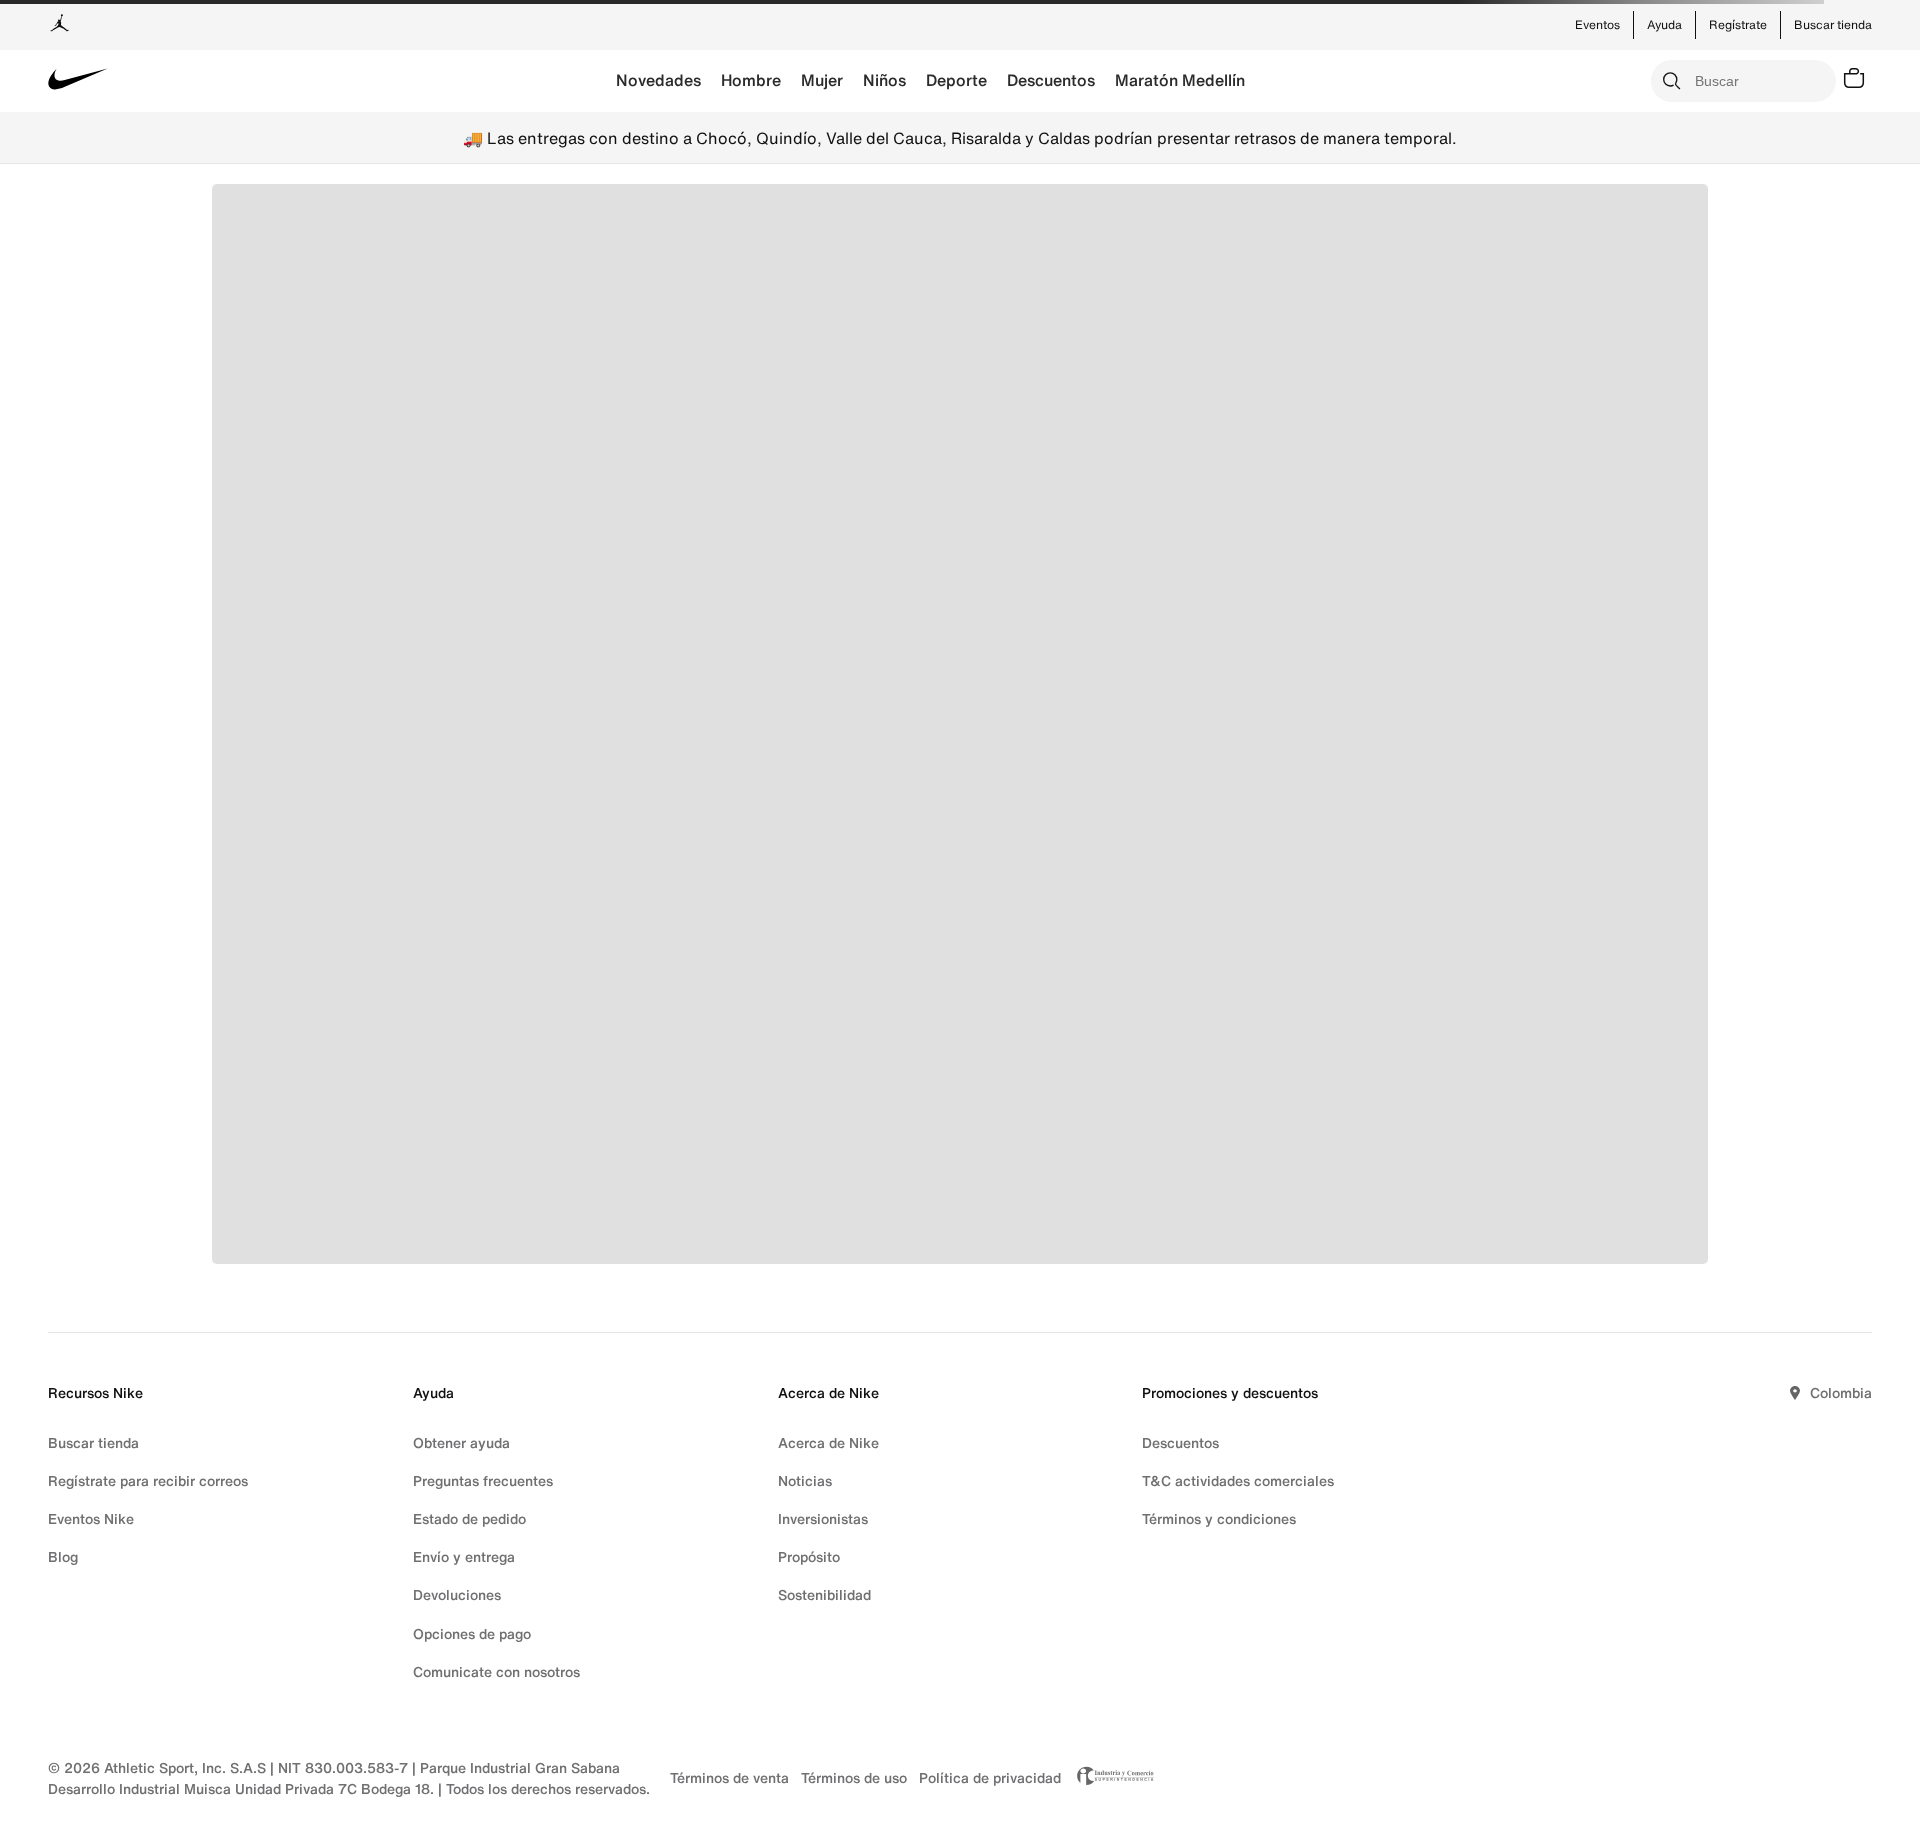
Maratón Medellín (1180, 80)
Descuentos (1051, 80)
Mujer (822, 80)
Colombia (1841, 1392)
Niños (884, 80)
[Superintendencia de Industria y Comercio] (1110, 1778)
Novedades (658, 80)
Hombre (751, 80)
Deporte (956, 80)
